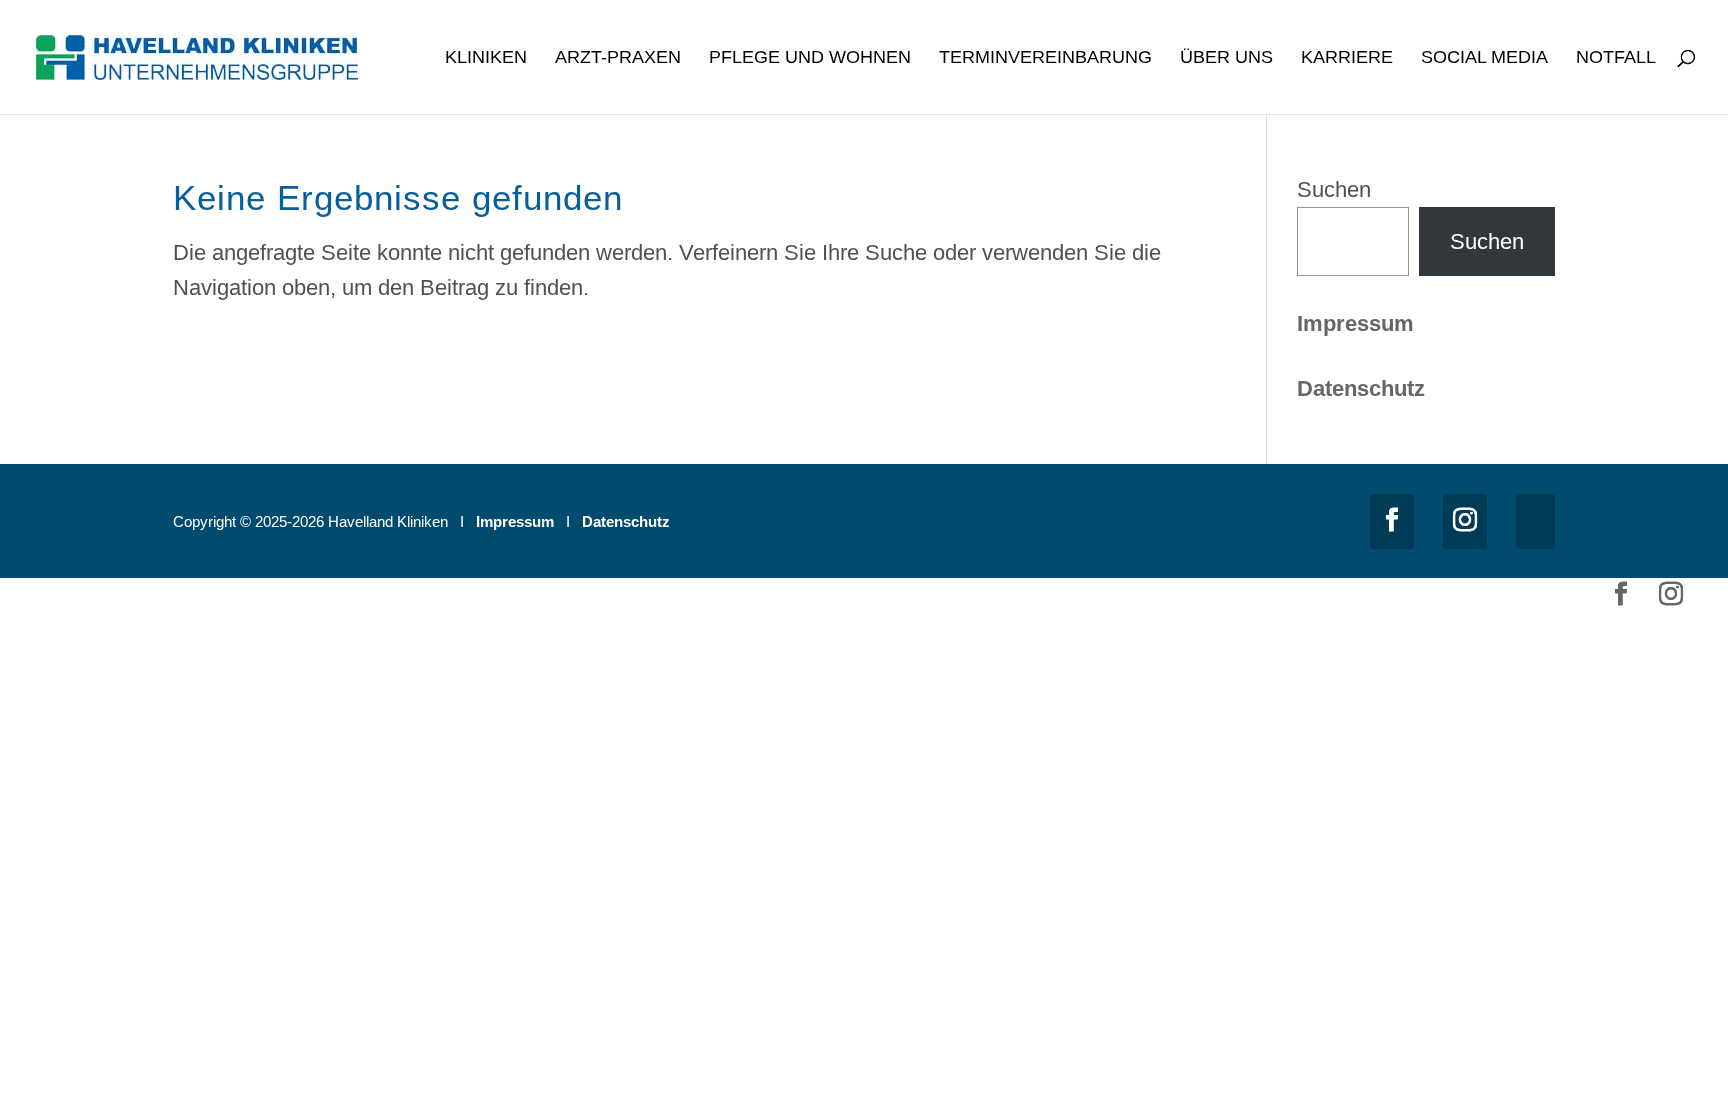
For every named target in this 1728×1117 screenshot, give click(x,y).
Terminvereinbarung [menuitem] (1045, 58)
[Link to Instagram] (1465, 521)
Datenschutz (626, 521)
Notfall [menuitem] (1616, 58)
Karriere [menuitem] (1347, 58)
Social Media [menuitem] (1484, 58)
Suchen (1334, 189)
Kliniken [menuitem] (486, 58)
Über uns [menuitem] (1226, 58)
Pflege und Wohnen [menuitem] (810, 58)
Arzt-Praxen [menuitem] (618, 58)
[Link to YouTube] (1535, 521)
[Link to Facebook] (1392, 521)
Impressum (1355, 323)
